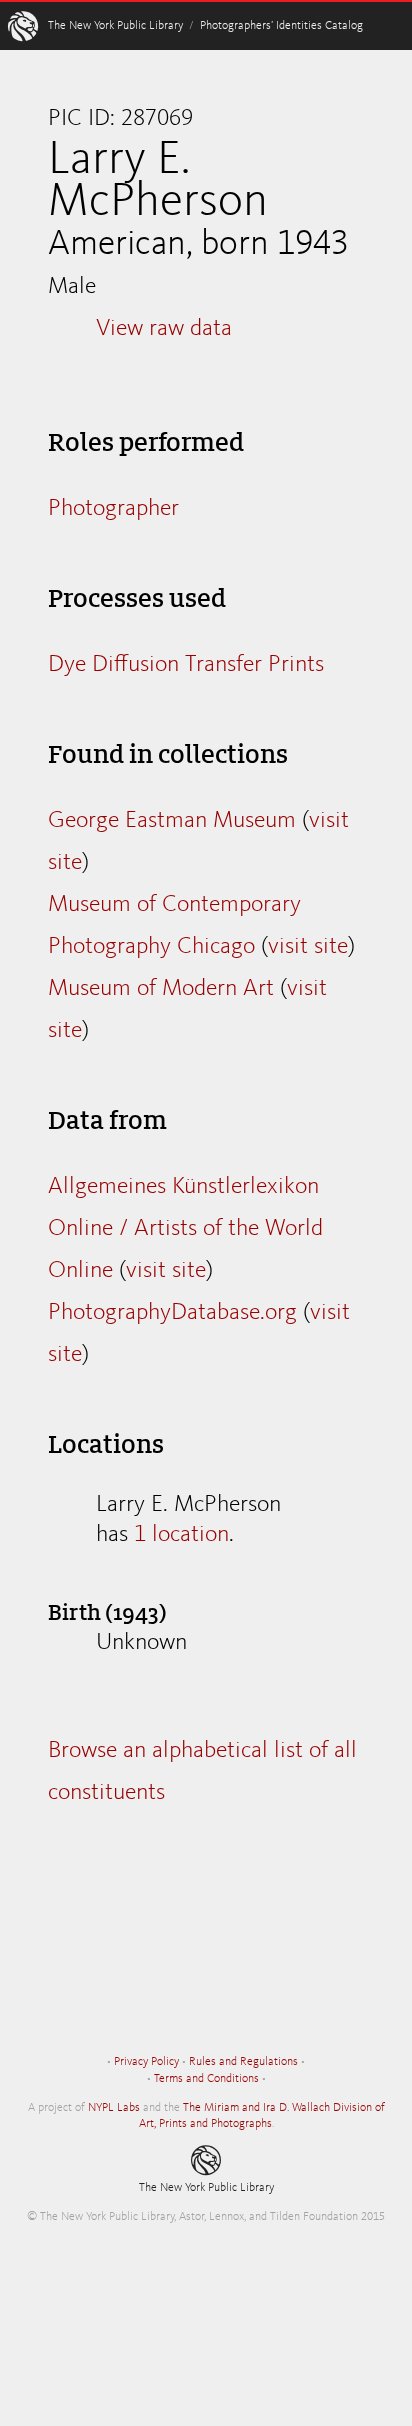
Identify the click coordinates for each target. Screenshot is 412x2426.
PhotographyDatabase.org (172, 1313)
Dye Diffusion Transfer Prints (186, 665)
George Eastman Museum (172, 821)
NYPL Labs (114, 2108)
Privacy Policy (146, 2062)
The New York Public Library (115, 26)
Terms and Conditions (206, 2079)
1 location (181, 1535)
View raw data (164, 329)
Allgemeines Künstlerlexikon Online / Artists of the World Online (185, 1229)
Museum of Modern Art (161, 989)
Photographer (113, 509)
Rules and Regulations (243, 2062)
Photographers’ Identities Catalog (281, 26)
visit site (308, 947)
